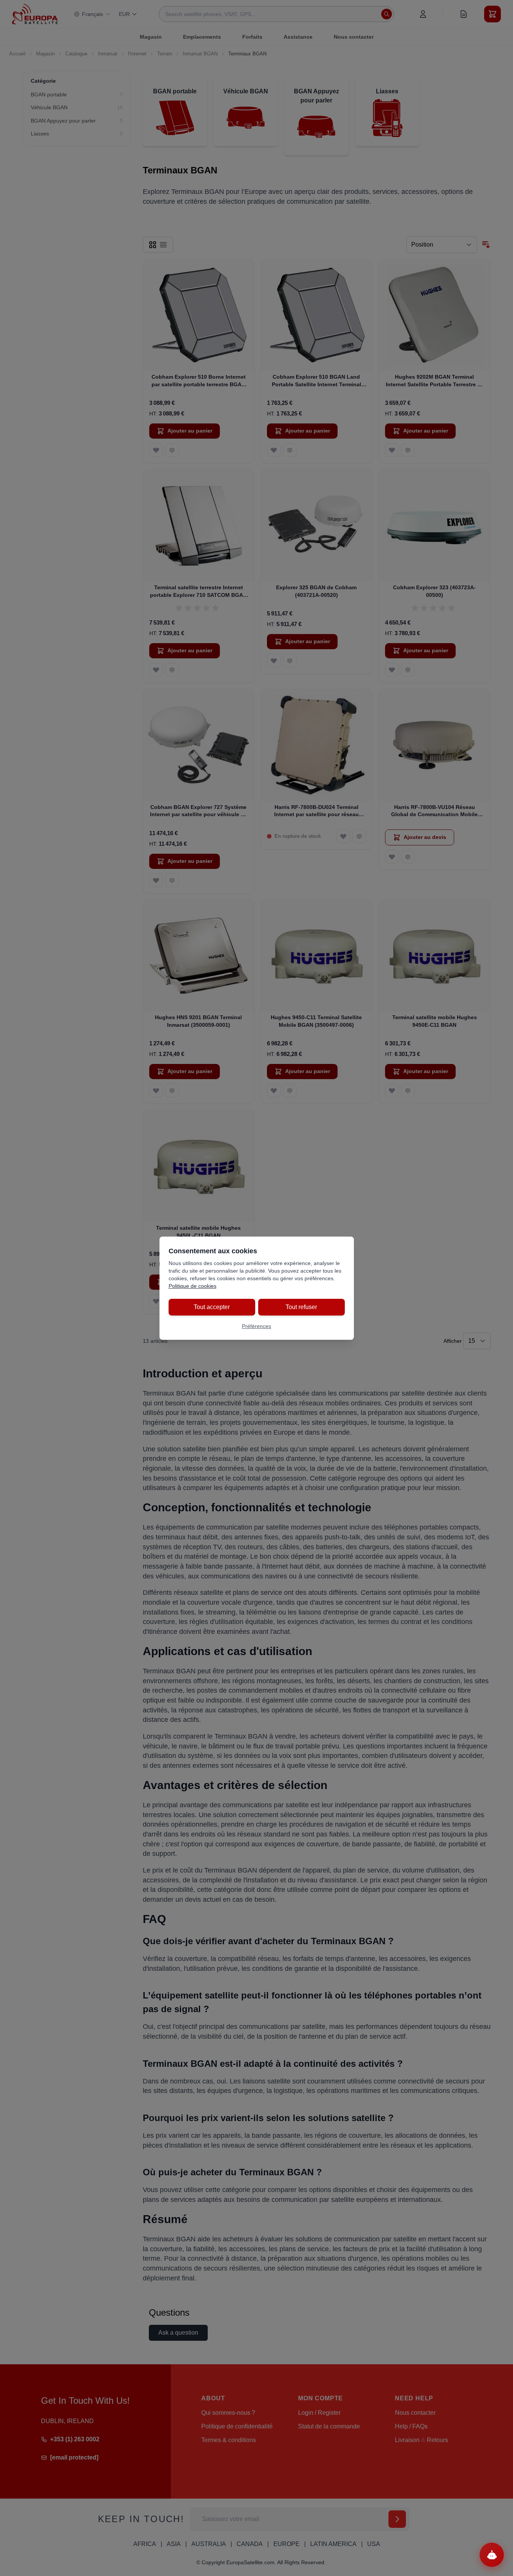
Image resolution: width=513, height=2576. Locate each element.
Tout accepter (212, 1307)
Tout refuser (301, 1307)
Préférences (256, 1326)
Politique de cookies (193, 1286)
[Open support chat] (492, 2555)
